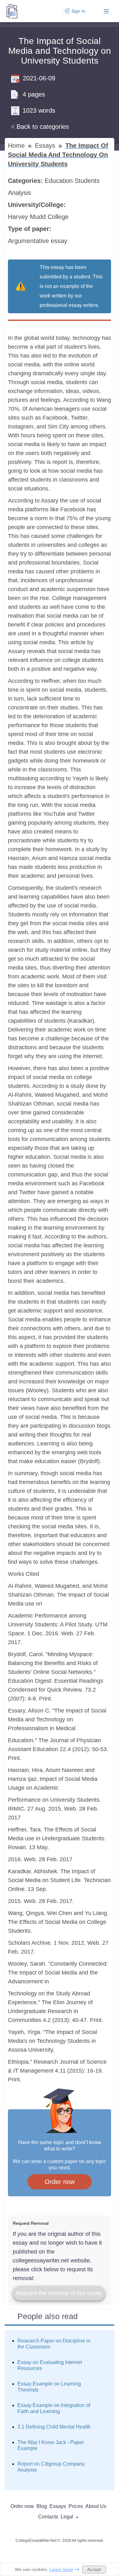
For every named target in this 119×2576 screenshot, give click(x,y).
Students (88, 181)
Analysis (20, 193)
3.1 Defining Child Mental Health (54, 2427)
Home (17, 146)
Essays (46, 146)
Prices (76, 2506)
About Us (96, 2506)
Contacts (48, 2517)
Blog (42, 2506)
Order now (60, 2182)
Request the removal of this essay (59, 2293)
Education (60, 181)
